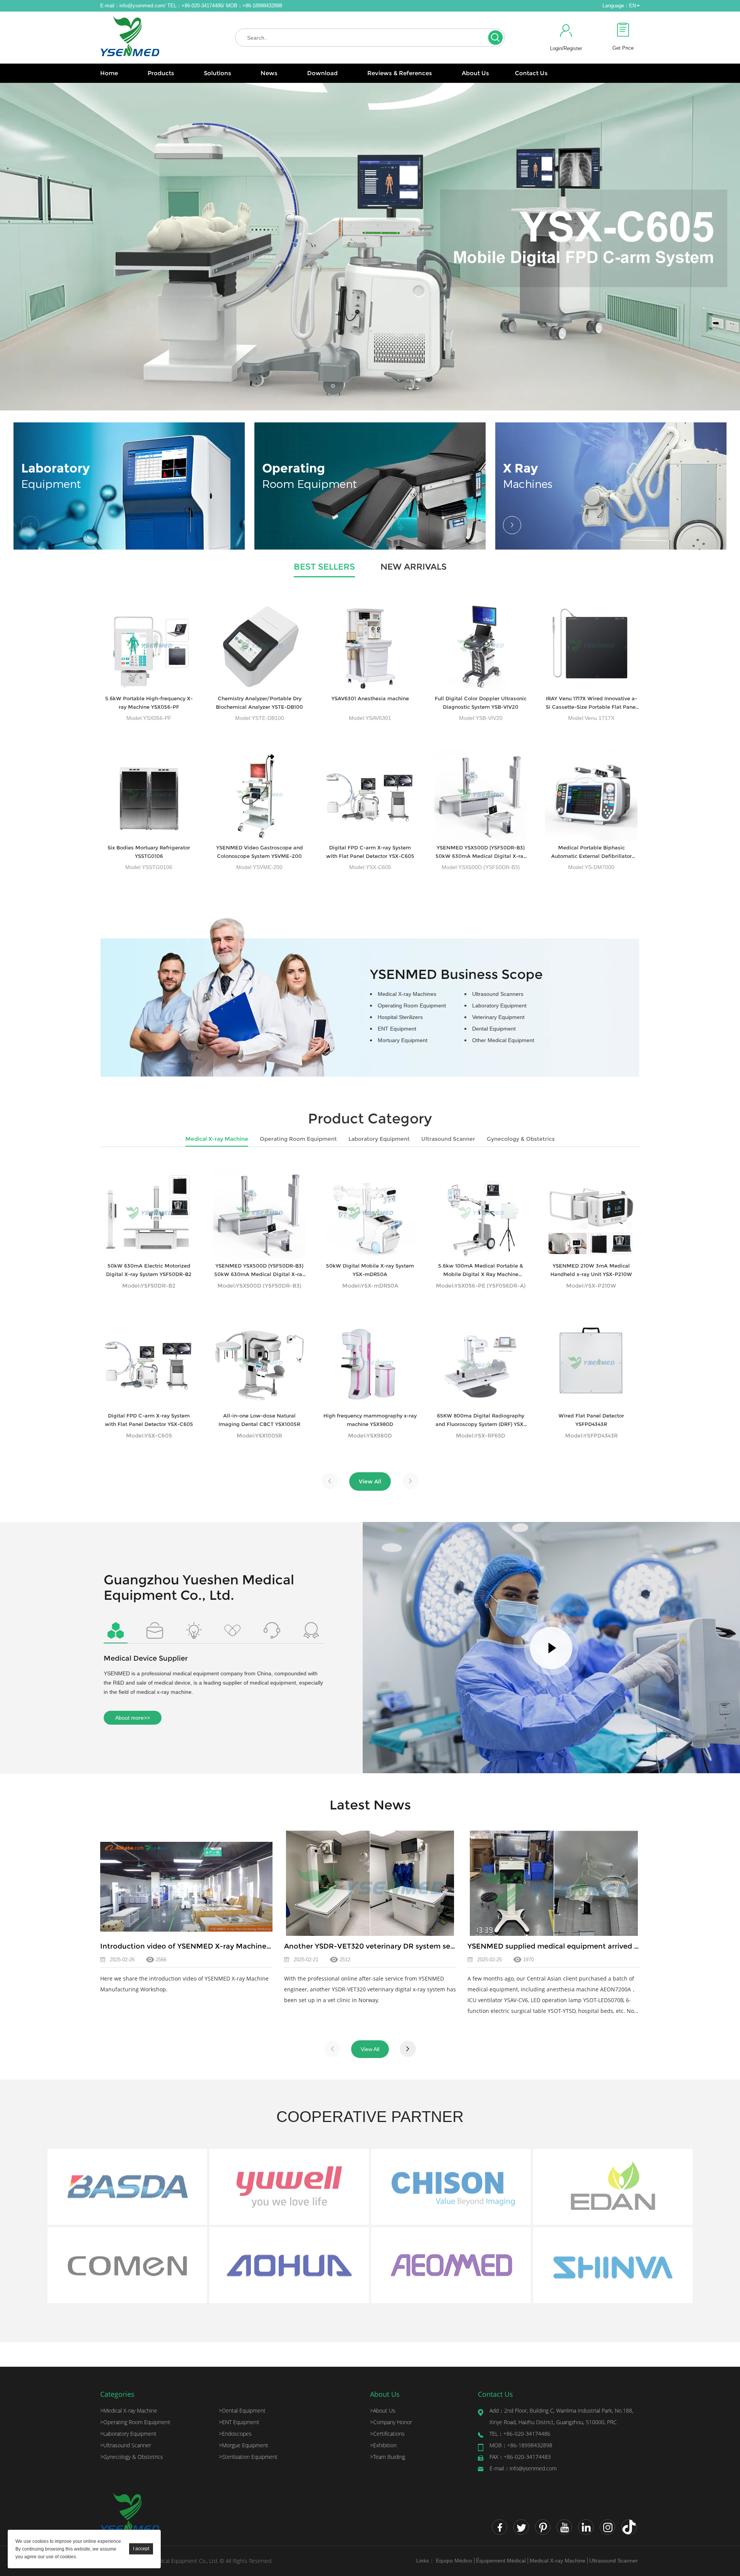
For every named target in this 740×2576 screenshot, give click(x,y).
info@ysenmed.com (142, 6)
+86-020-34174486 (520, 2434)
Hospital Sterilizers (400, 1017)
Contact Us (531, 73)
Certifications (387, 2434)
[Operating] (370, 486)
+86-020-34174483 (520, 2457)
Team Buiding (388, 2457)
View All (370, 1481)
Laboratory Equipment (499, 1006)
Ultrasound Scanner (448, 1139)
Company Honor (391, 2422)
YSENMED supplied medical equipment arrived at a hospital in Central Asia (599, 1946)
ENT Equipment (397, 1029)
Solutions (218, 73)
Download (322, 73)
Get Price (623, 48)
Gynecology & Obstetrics (521, 1139)
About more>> (133, 1718)
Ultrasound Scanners (498, 994)
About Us (475, 73)
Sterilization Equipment (248, 2457)
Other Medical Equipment (503, 1040)
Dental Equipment (494, 1029)
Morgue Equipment (244, 2445)
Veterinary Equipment (498, 1017)
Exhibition (383, 2445)
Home (109, 73)
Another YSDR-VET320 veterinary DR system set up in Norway (393, 1946)
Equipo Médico (454, 2561)
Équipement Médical (501, 2561)
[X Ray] (611, 486)
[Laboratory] (129, 486)
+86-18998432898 (521, 2445)
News (269, 73)
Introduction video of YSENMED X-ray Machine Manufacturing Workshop (229, 1946)
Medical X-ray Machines (407, 994)
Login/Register (566, 48)
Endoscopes (235, 2434)
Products (161, 73)
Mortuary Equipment (403, 1040)
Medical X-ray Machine (217, 1139)
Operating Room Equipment (412, 1006)
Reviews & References (400, 73)
